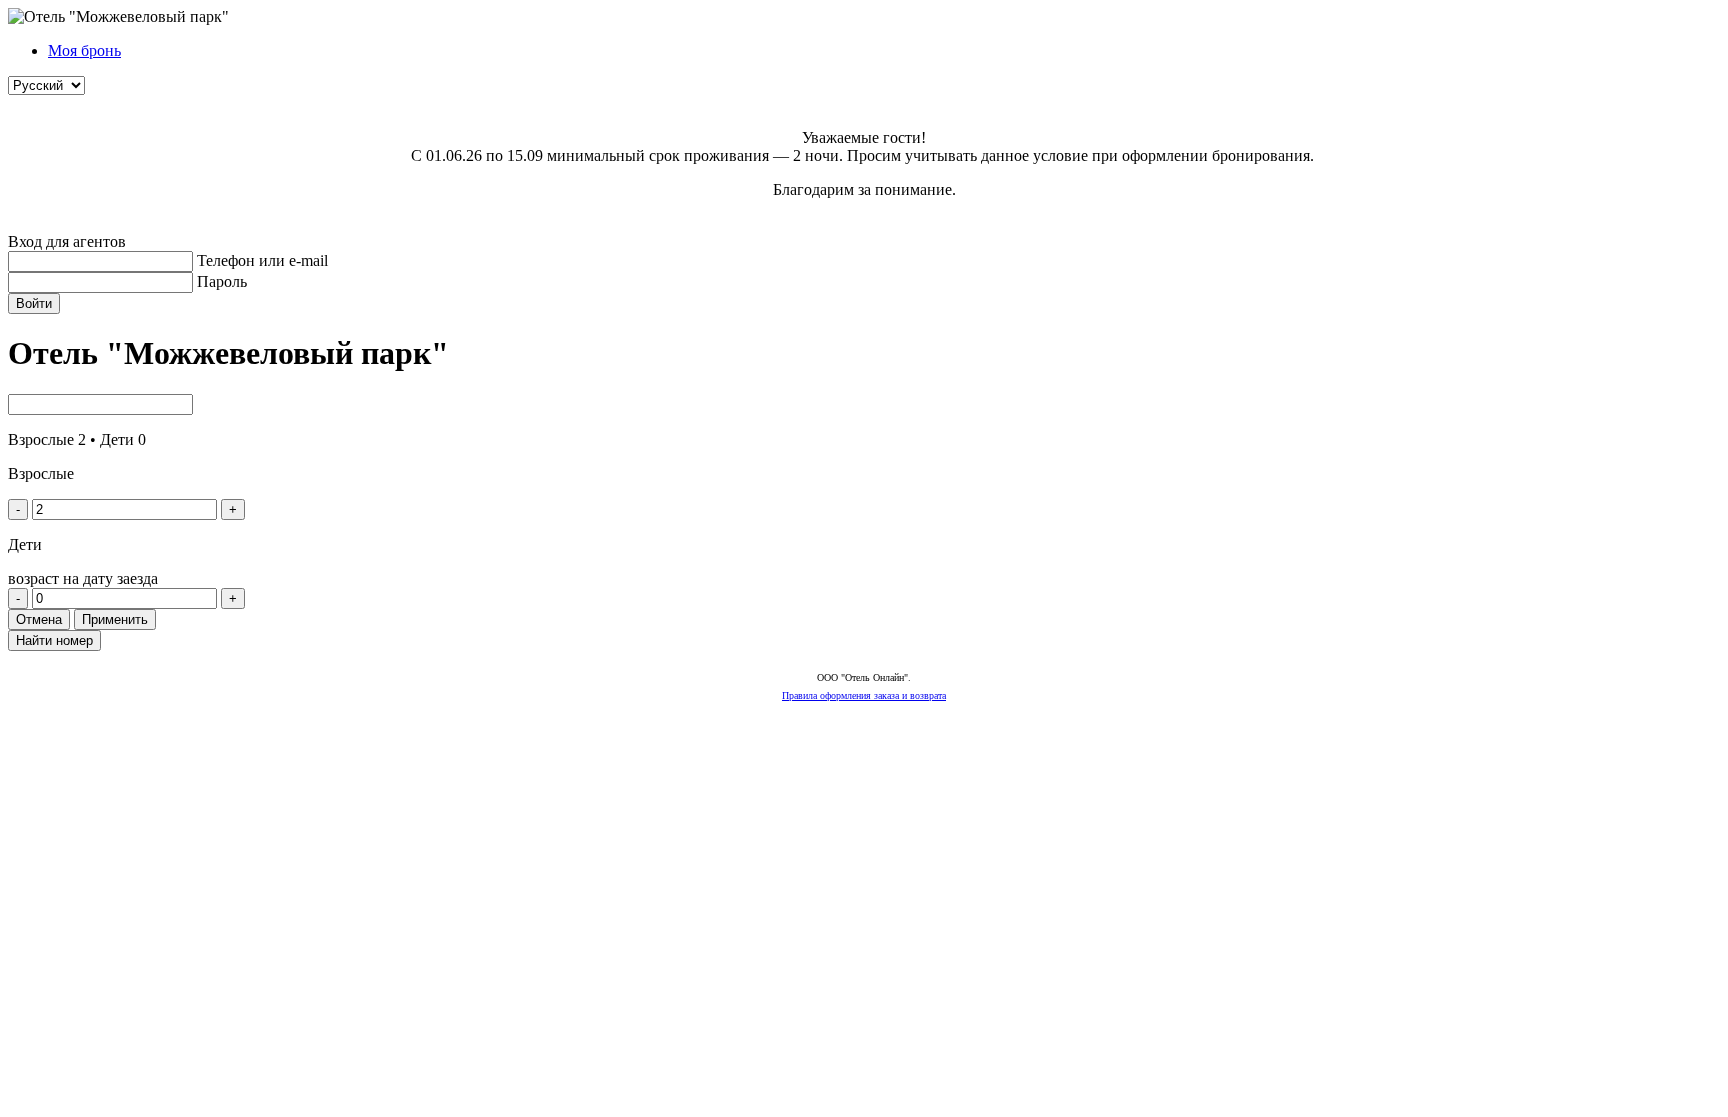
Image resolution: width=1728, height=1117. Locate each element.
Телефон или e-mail (262, 260)
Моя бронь (84, 50)
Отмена (39, 619)
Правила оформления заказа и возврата (864, 695)
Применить (115, 619)
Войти (34, 303)
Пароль (222, 281)
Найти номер (54, 640)
